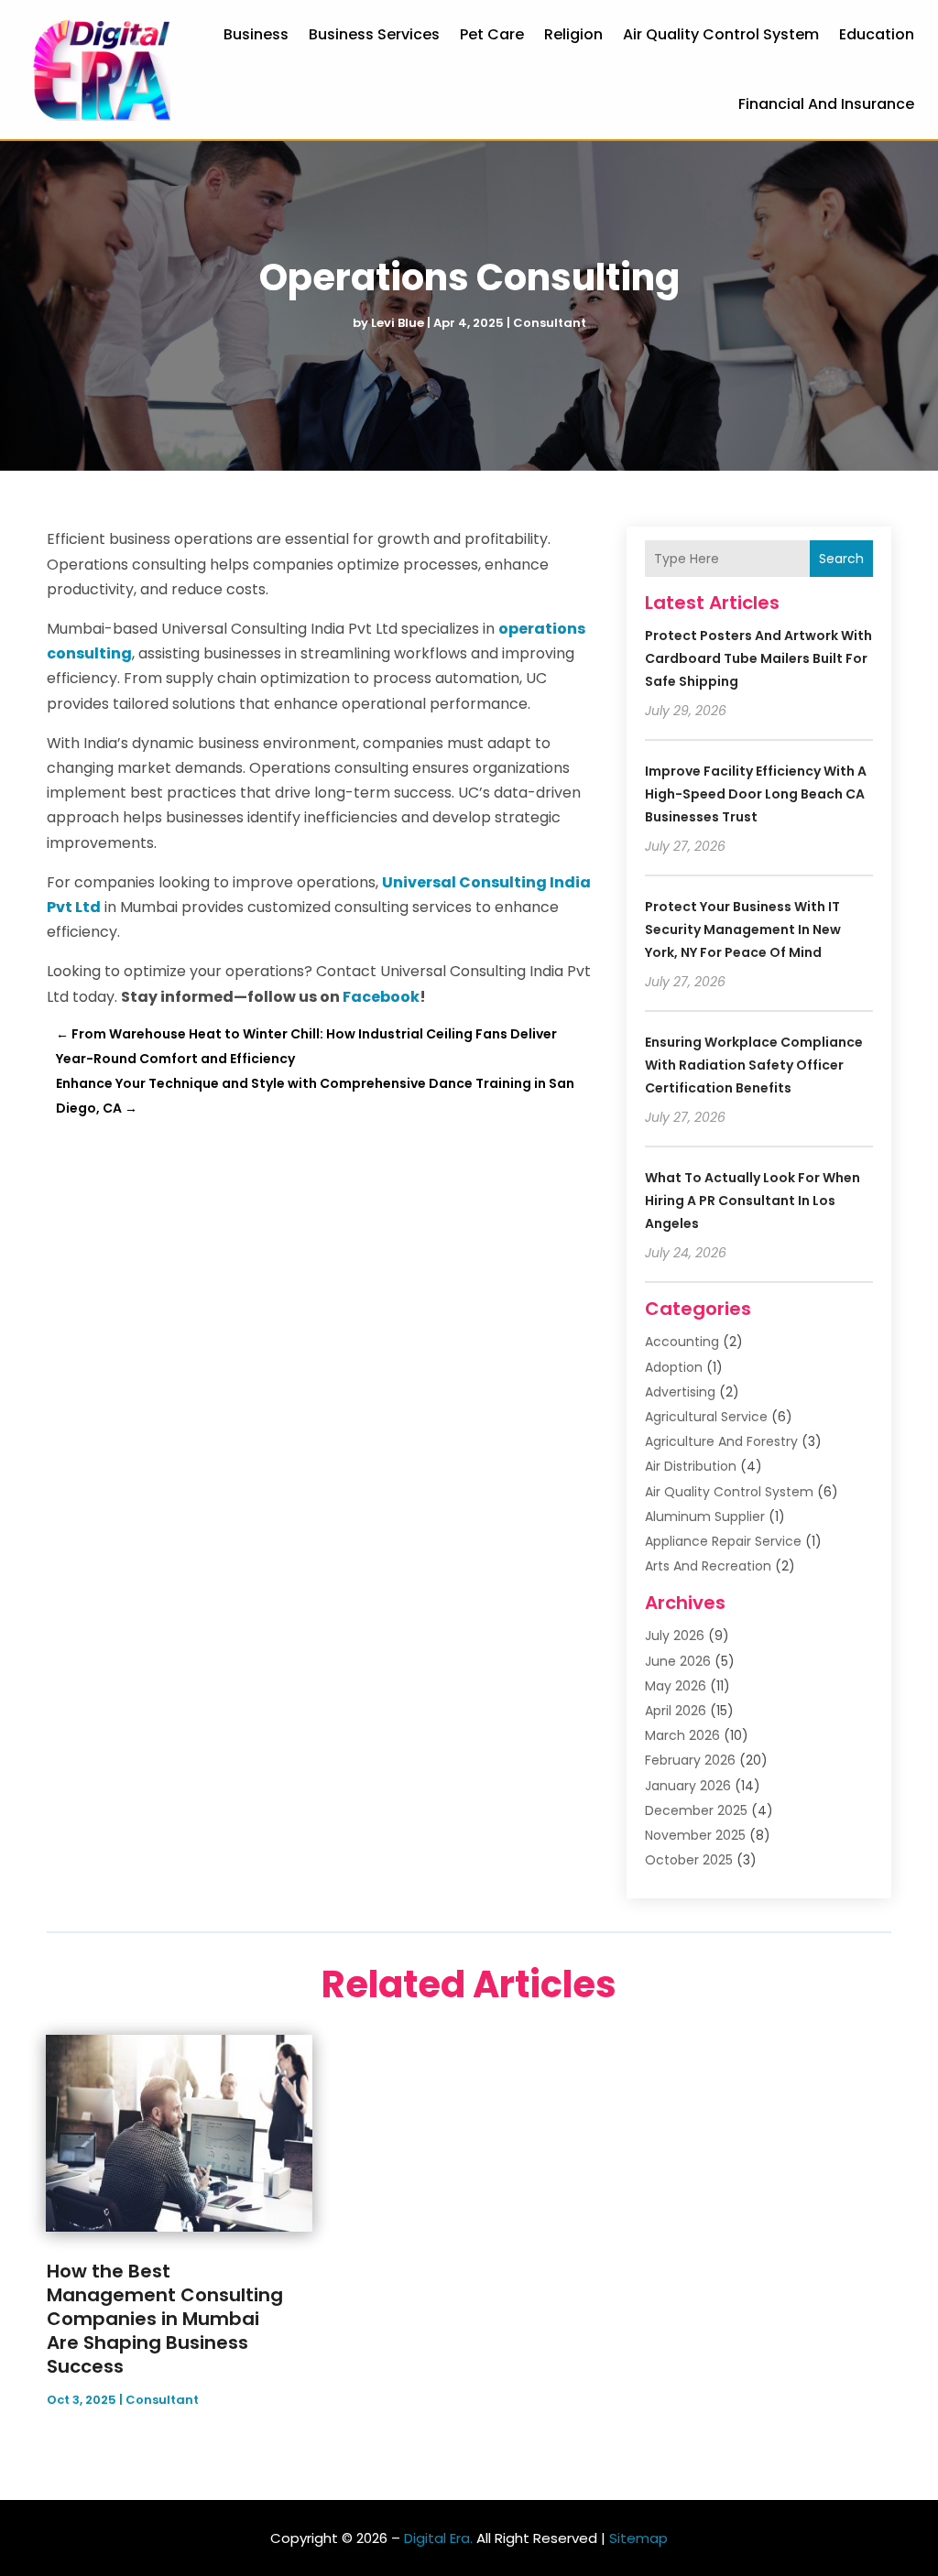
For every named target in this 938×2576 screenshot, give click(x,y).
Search (841, 559)
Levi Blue (398, 323)
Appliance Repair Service (723, 1541)
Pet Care (492, 34)
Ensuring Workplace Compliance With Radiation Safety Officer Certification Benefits (754, 1065)
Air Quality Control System (721, 34)
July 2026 (675, 1636)
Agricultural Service (706, 1417)
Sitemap (638, 2538)
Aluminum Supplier (705, 1516)
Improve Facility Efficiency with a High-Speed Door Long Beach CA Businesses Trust (756, 794)
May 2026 (676, 1686)
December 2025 (696, 1810)
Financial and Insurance (826, 104)
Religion (573, 34)
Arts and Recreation (708, 1566)
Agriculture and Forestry (721, 1441)
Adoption (674, 1367)
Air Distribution (691, 1466)
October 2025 (689, 1860)
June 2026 (678, 1661)
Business (256, 34)
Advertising (680, 1392)
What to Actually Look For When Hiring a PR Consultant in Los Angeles (753, 1201)
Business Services (374, 34)
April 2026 (676, 1711)
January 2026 (688, 1786)
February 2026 (690, 1760)
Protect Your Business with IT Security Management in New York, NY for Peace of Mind (743, 929)
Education (877, 34)
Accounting (682, 1342)
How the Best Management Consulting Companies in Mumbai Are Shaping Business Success (165, 2319)
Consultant (550, 323)
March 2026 (682, 1735)
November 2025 (695, 1835)
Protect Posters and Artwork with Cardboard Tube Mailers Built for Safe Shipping (758, 658)
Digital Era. (438, 2538)
